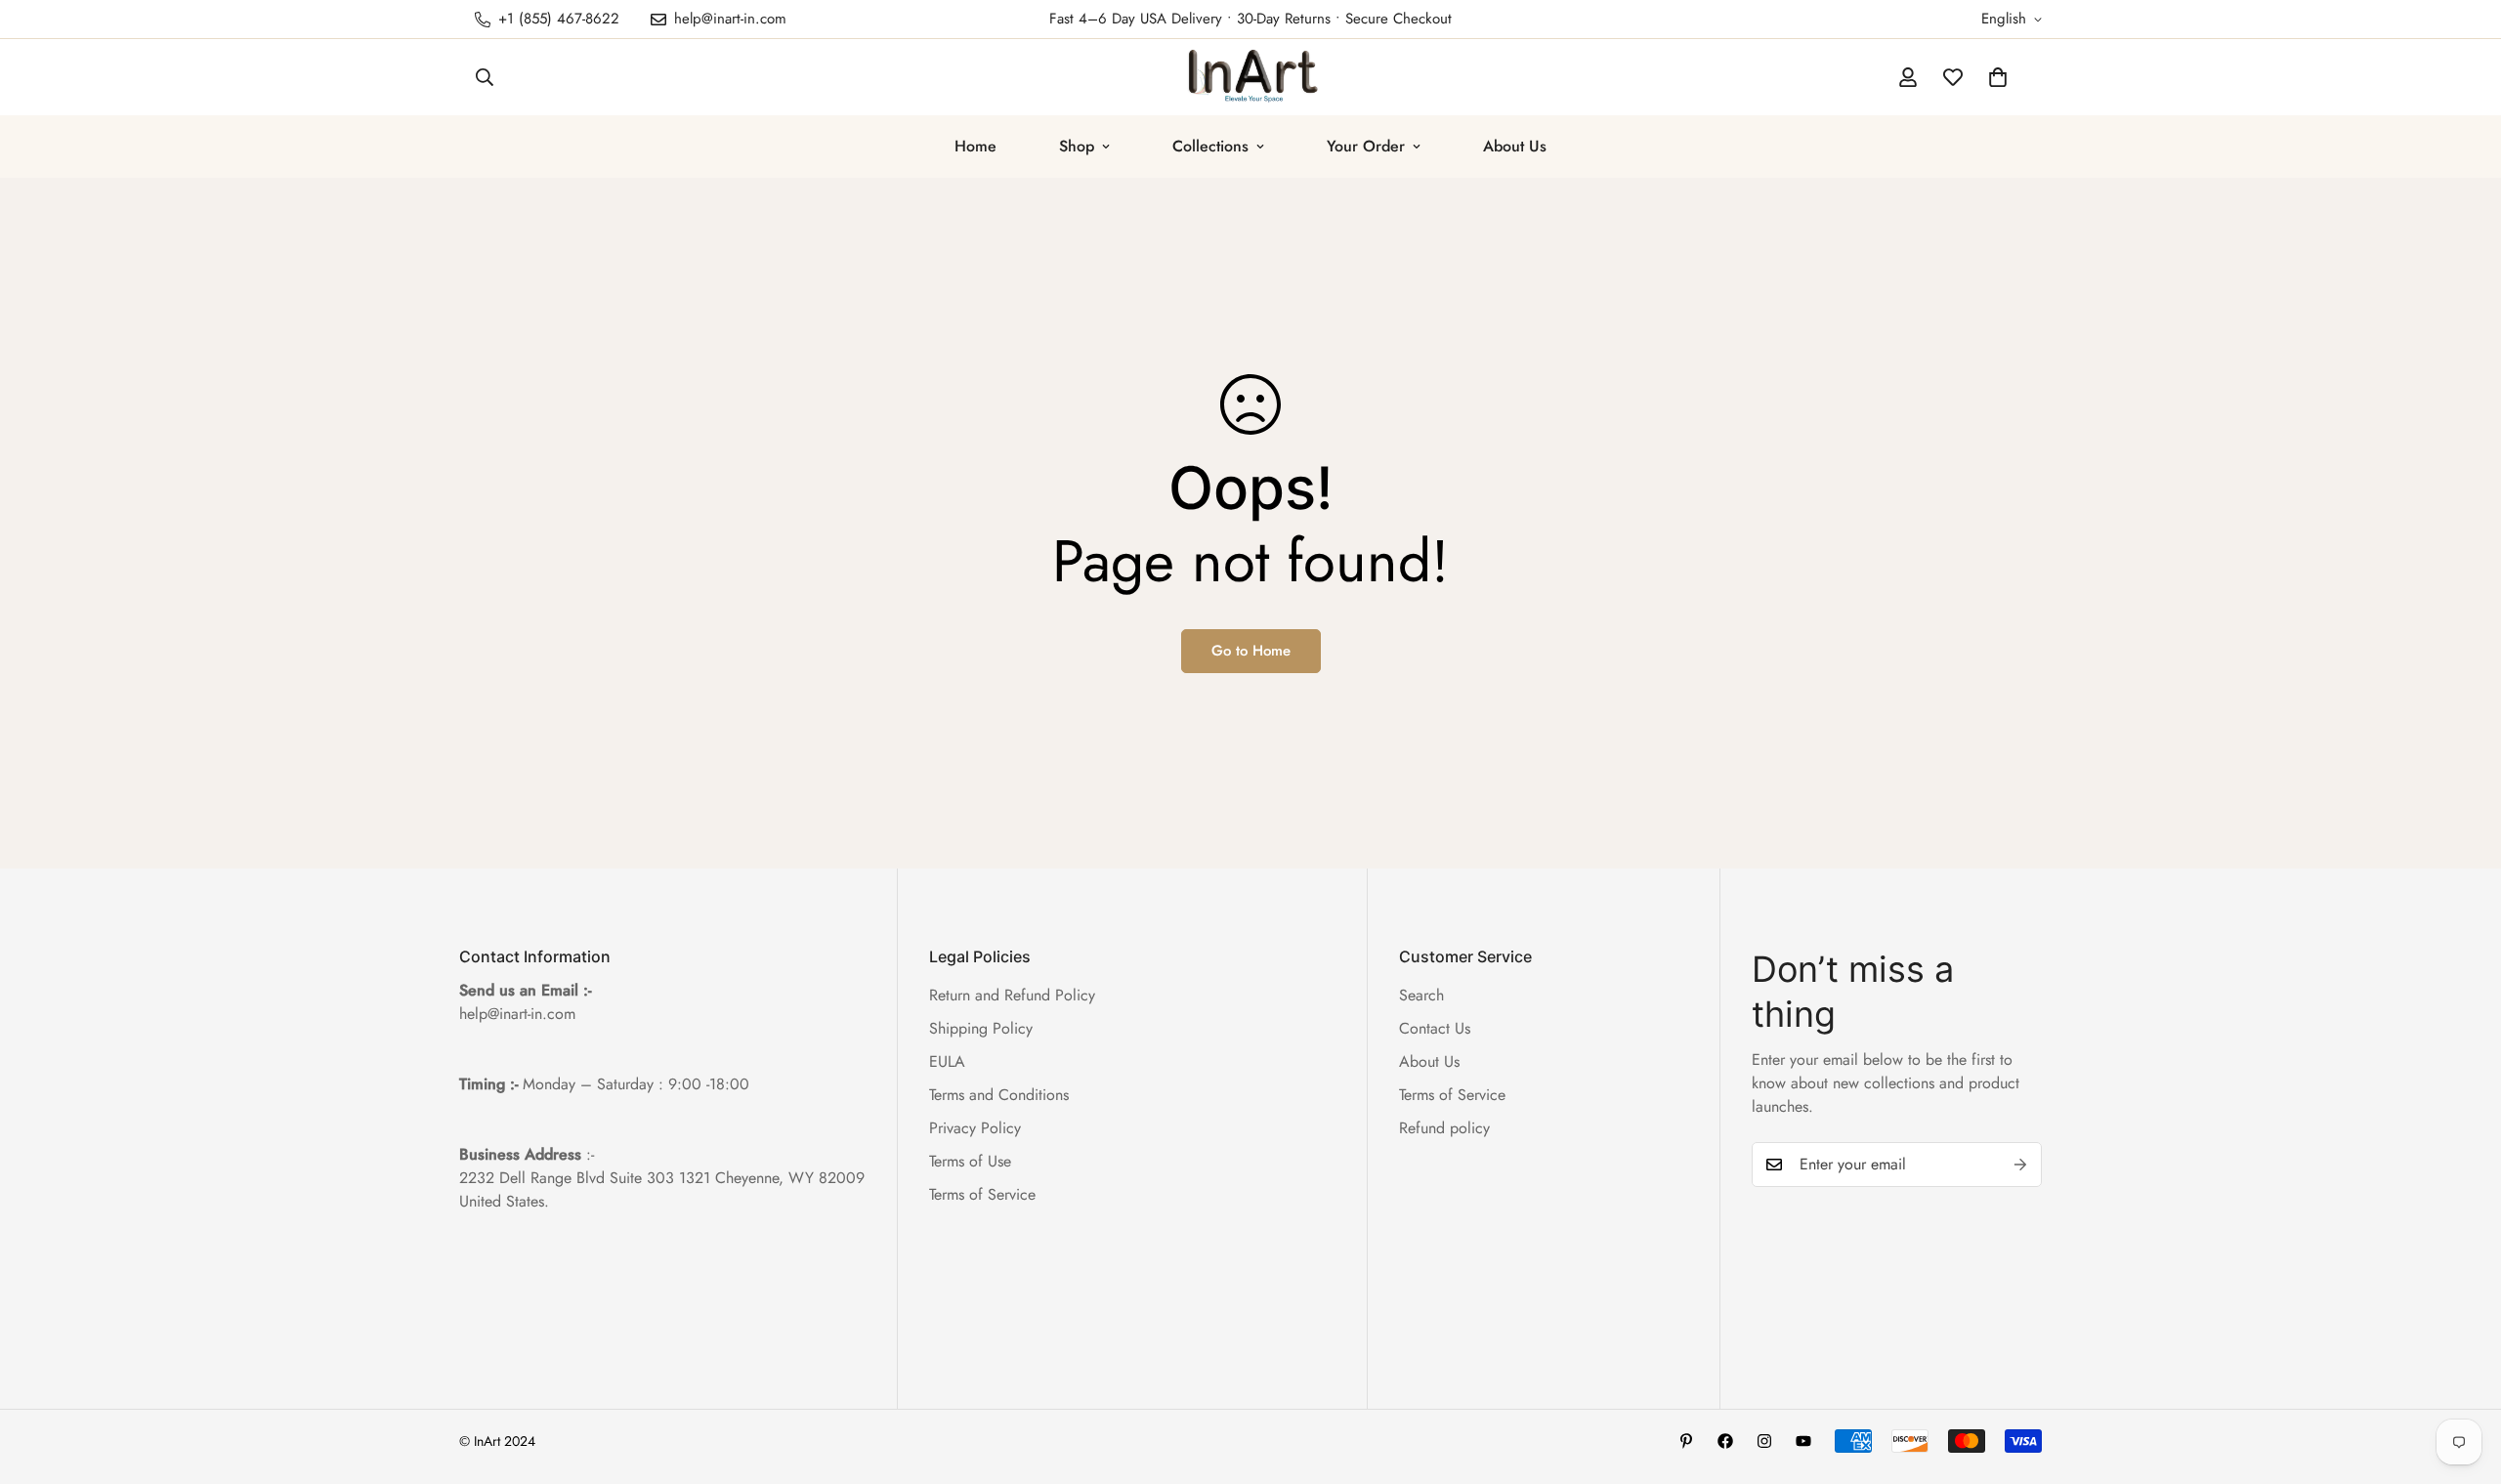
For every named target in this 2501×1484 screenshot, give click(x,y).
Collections (1210, 146)
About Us (1515, 146)
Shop (1077, 146)
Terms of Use (970, 1161)
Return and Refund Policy (1012, 995)
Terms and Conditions (999, 1095)
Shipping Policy (981, 1028)
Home (975, 146)
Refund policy (1444, 1128)
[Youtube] (1803, 1441)
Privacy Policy (975, 1128)
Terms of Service (982, 1194)
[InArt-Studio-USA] (1251, 77)
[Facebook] (1725, 1441)
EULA (947, 1061)
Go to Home (1251, 651)
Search (1421, 995)
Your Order (1366, 146)
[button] (1998, 77)
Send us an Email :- (525, 990)
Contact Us (1435, 1028)
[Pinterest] (1686, 1441)
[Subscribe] (2020, 1165)
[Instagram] (1764, 1441)
